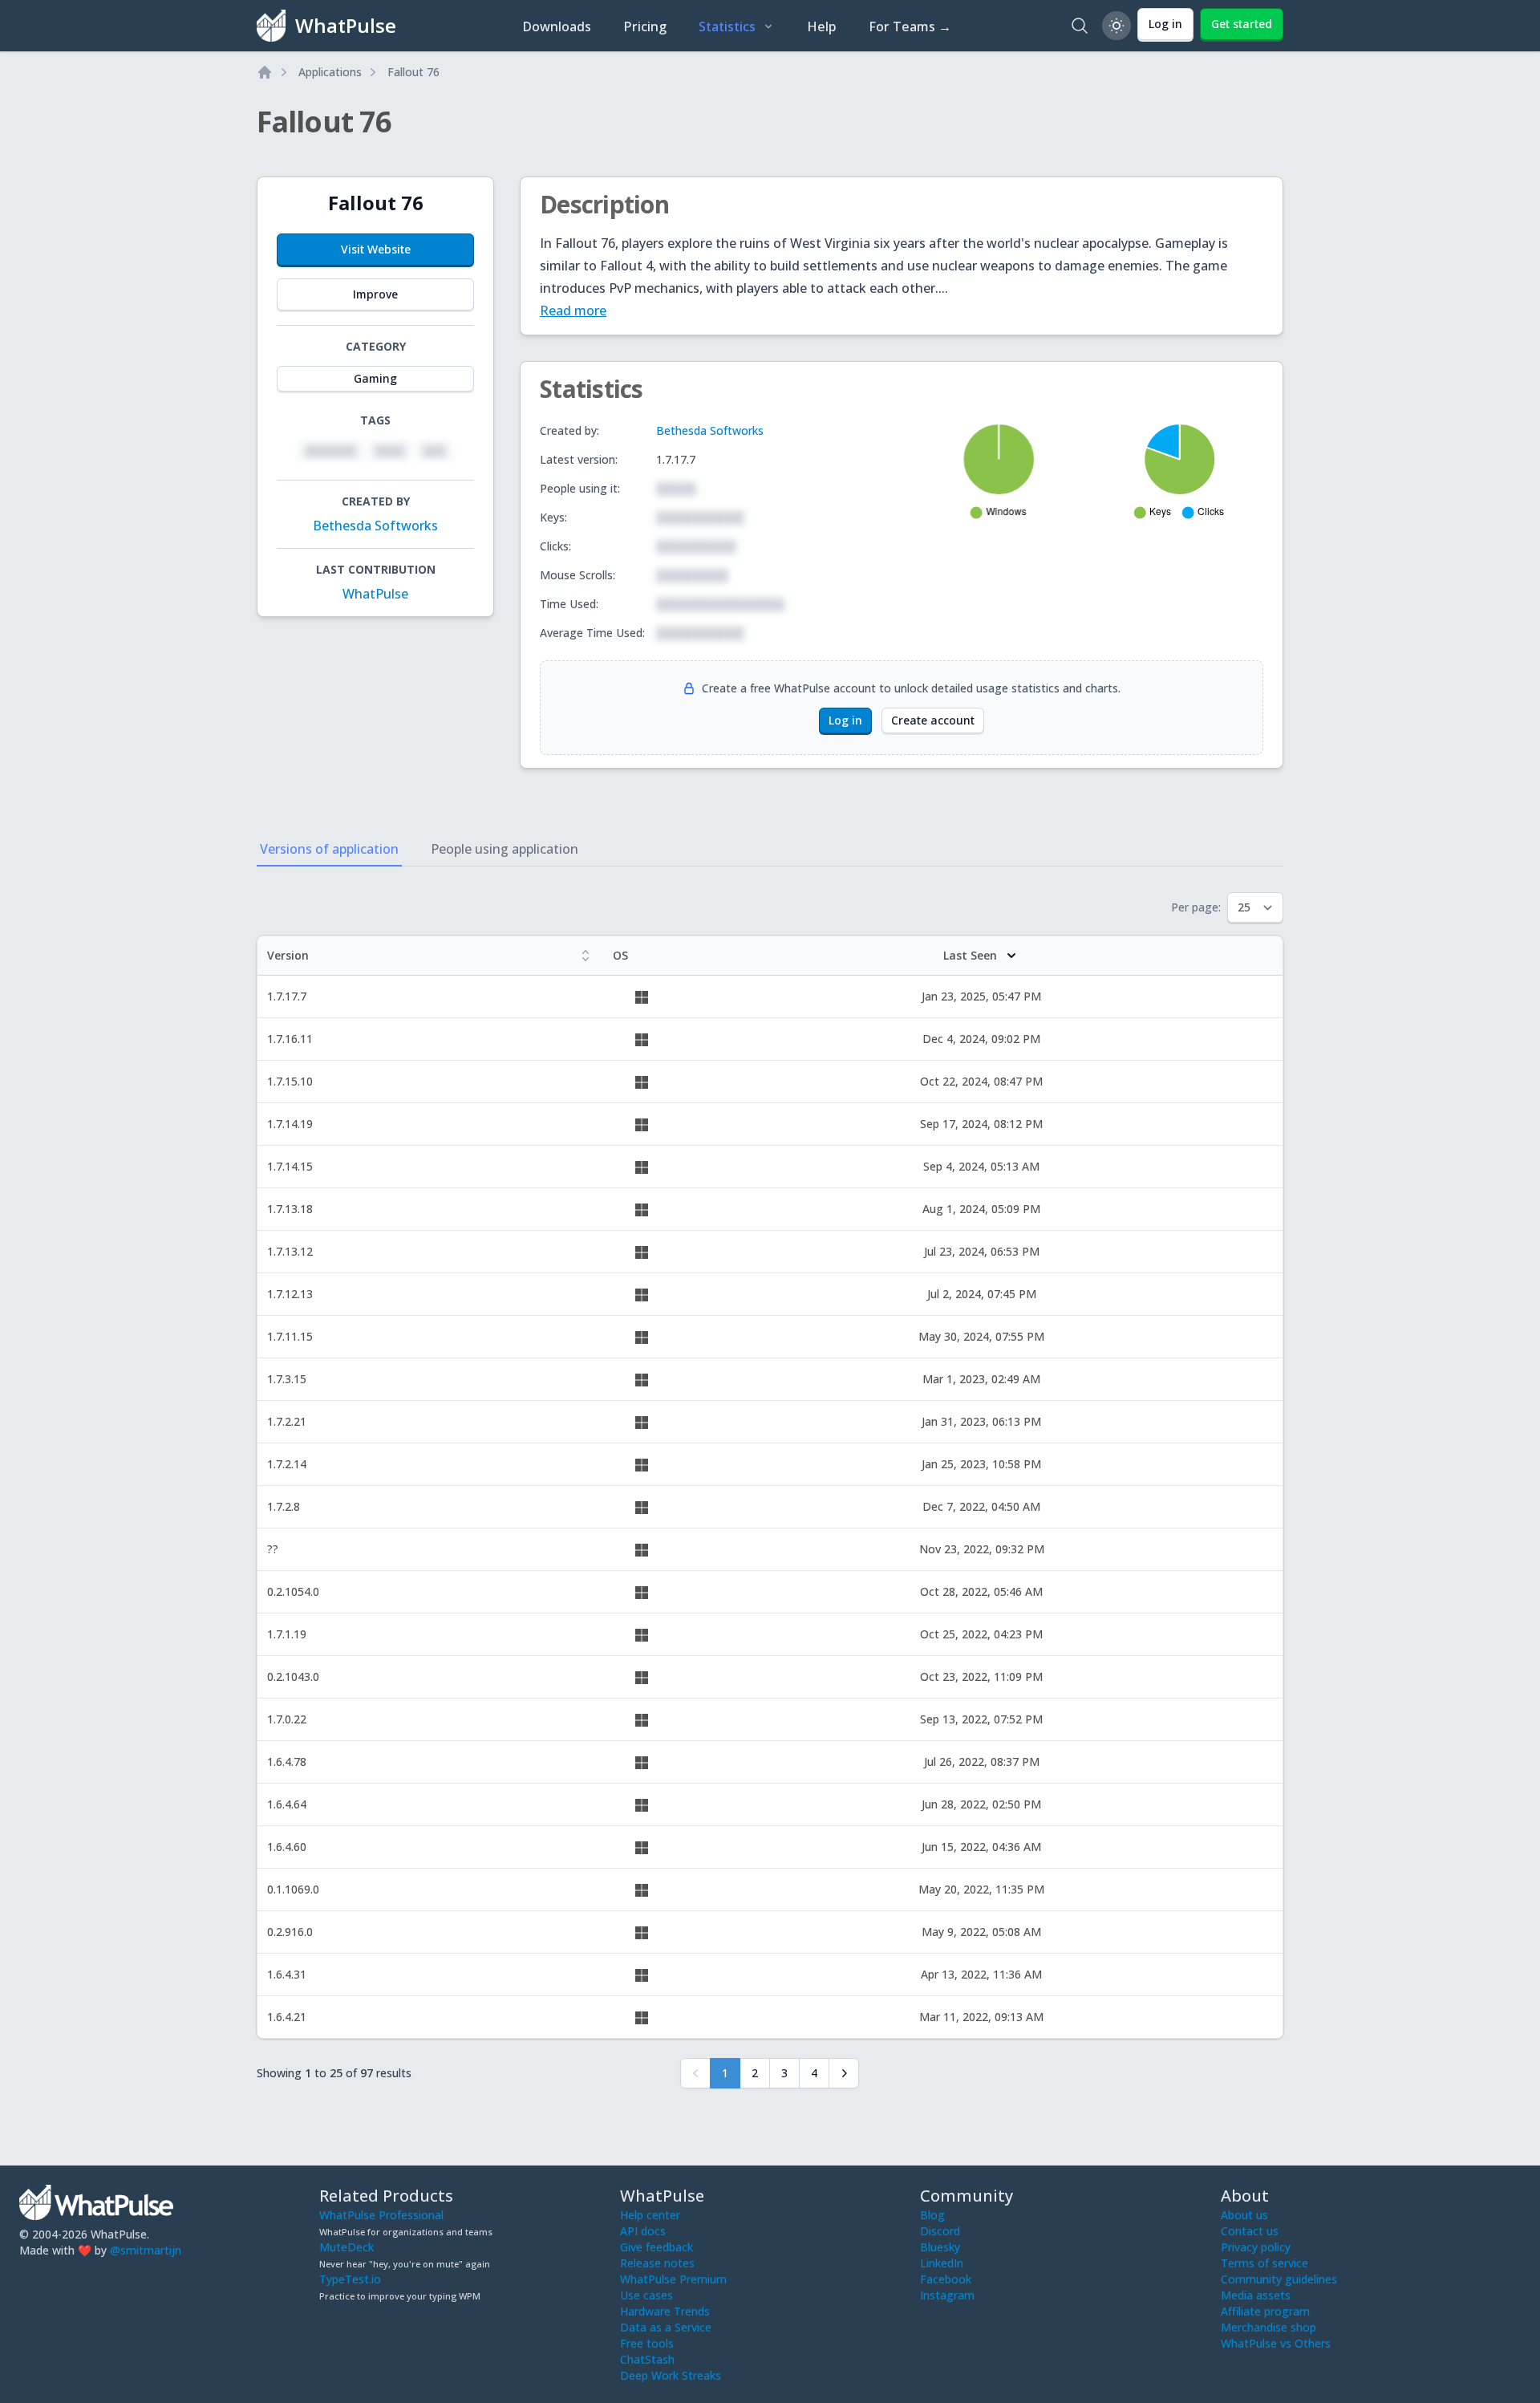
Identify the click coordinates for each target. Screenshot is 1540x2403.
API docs (643, 2231)
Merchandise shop (1268, 2327)
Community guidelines (1279, 2279)
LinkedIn (942, 2263)
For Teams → (910, 26)
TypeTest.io (350, 2279)
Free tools (647, 2343)
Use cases (646, 2295)
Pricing (645, 26)
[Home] (265, 72)
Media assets (1256, 2295)
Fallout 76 (413, 72)
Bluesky (940, 2247)
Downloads (557, 26)
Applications (330, 72)
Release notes (657, 2263)
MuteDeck (346, 2247)
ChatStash (647, 2359)
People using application (505, 849)
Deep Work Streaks (671, 2375)
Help (822, 26)
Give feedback (657, 2247)
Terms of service (1264, 2263)
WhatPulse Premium (673, 2279)
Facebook (946, 2279)
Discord (940, 2231)
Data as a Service (666, 2327)
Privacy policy (1256, 2247)
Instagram (947, 2295)
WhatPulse (375, 594)
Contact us (1250, 2231)
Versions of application (329, 849)
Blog (932, 2215)
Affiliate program (1265, 2311)
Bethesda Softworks (375, 526)
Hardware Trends (665, 2311)
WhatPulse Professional (381, 2215)
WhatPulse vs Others (1276, 2343)
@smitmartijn (146, 2250)
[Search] (1080, 26)
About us (1244, 2215)
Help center (650, 2215)
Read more (573, 311)
